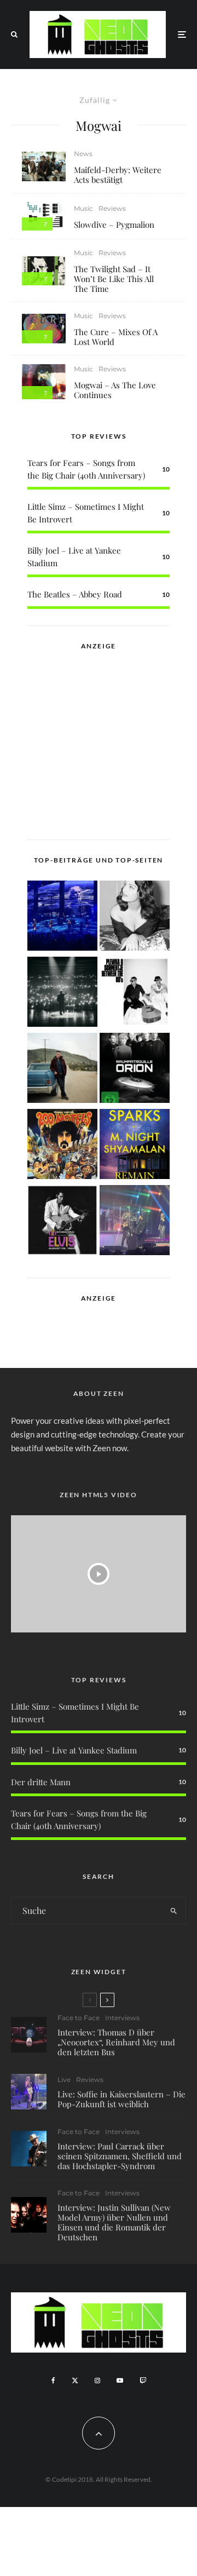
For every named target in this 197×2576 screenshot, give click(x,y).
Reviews (112, 208)
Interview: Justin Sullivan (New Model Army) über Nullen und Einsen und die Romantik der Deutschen (114, 2222)
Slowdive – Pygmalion (114, 225)
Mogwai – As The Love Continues (115, 390)
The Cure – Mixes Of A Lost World (116, 337)
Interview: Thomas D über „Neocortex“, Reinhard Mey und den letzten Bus (116, 2042)
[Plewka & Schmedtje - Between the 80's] (135, 994)
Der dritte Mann (41, 1782)
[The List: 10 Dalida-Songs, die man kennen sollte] (135, 918)
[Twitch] (143, 2381)
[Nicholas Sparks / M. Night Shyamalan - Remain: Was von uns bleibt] (135, 1146)
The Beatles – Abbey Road (75, 594)
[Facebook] (53, 2381)
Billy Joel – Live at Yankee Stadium (74, 1750)
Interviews (122, 2018)
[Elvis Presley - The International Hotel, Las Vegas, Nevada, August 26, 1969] (62, 1222)
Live (64, 2080)
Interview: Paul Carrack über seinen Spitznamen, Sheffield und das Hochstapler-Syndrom (120, 2156)
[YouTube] (120, 2381)
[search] (174, 1911)
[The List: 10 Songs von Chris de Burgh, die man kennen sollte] (62, 994)
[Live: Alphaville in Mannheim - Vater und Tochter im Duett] (135, 1222)
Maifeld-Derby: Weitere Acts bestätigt (118, 175)
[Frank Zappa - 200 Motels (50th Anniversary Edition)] (62, 1146)
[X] (75, 2381)
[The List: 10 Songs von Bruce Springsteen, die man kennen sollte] (62, 1070)
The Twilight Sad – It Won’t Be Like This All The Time (114, 279)
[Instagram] (97, 2381)
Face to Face (79, 2018)
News (83, 154)
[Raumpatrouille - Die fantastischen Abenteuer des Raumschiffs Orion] (135, 1070)
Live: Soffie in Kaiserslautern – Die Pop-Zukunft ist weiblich (121, 2099)
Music (83, 208)
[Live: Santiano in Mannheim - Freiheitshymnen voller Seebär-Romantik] (62, 918)
